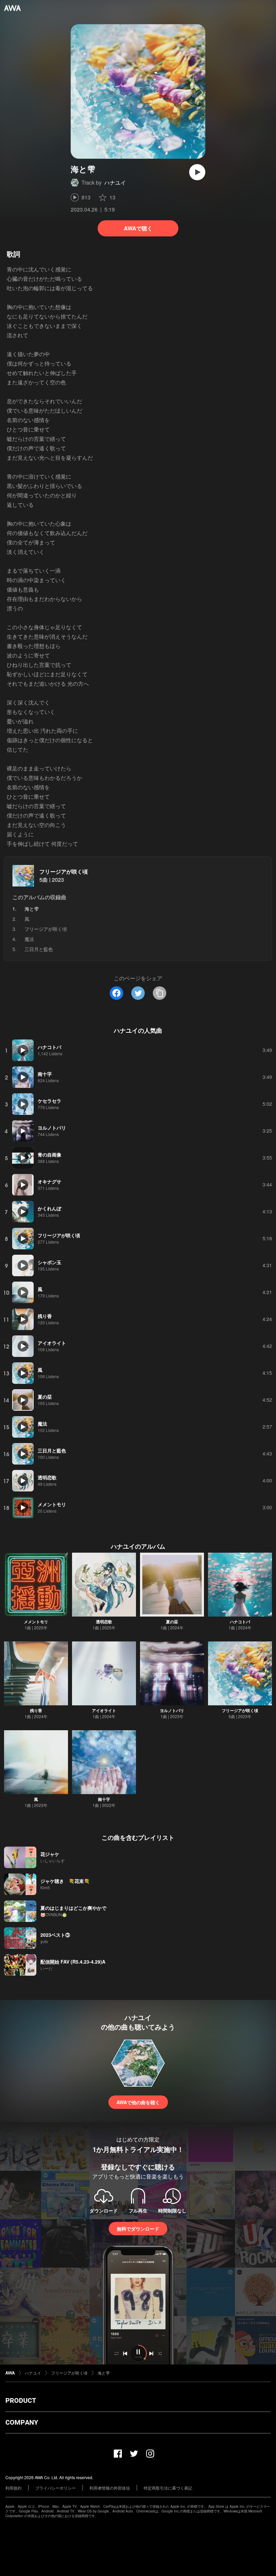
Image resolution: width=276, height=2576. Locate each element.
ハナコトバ (240, 1622)
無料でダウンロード (138, 2229)
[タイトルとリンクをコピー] (160, 993)
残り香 (36, 1710)
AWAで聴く (138, 228)
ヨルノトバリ (172, 1710)
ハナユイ (115, 182)
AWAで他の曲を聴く (138, 2102)
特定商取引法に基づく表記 (168, 2488)
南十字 (104, 1799)
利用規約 (13, 2488)
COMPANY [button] (22, 2422)
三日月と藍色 (39, 949)
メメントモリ (36, 1622)
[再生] (197, 172)
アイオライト (104, 1710)
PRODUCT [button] (21, 2400)
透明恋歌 (104, 1622)
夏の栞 (172, 1622)
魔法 (29, 939)
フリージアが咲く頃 (64, 872)
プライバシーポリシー (56, 2488)
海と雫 (104, 2373)
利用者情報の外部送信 (110, 2488)
